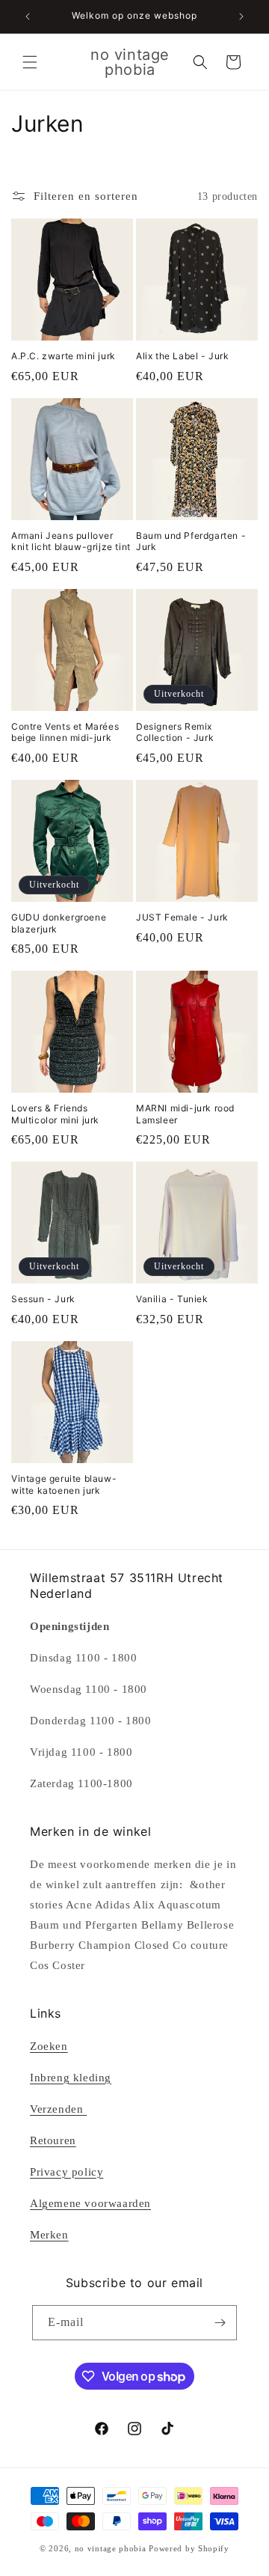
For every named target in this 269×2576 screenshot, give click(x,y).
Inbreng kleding (71, 2078)
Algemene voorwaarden (90, 2203)
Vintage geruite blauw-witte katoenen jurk (64, 1484)
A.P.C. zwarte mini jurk (64, 356)
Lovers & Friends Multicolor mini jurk (55, 1114)
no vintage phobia (112, 2548)
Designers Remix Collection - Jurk (175, 732)
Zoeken (49, 2046)
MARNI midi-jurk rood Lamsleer (185, 1114)
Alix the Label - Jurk (183, 356)
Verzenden (58, 2109)
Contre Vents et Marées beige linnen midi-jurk (65, 732)
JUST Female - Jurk (182, 917)
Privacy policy (67, 2172)
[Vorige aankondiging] (28, 16)
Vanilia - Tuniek (172, 1299)
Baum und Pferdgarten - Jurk (191, 541)
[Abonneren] (220, 2323)
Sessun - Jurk (43, 1299)
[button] (30, 62)
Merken (49, 2235)
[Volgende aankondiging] (241, 16)
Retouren (53, 2140)
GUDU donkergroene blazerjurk (59, 923)
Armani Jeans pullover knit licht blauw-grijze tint (71, 541)
